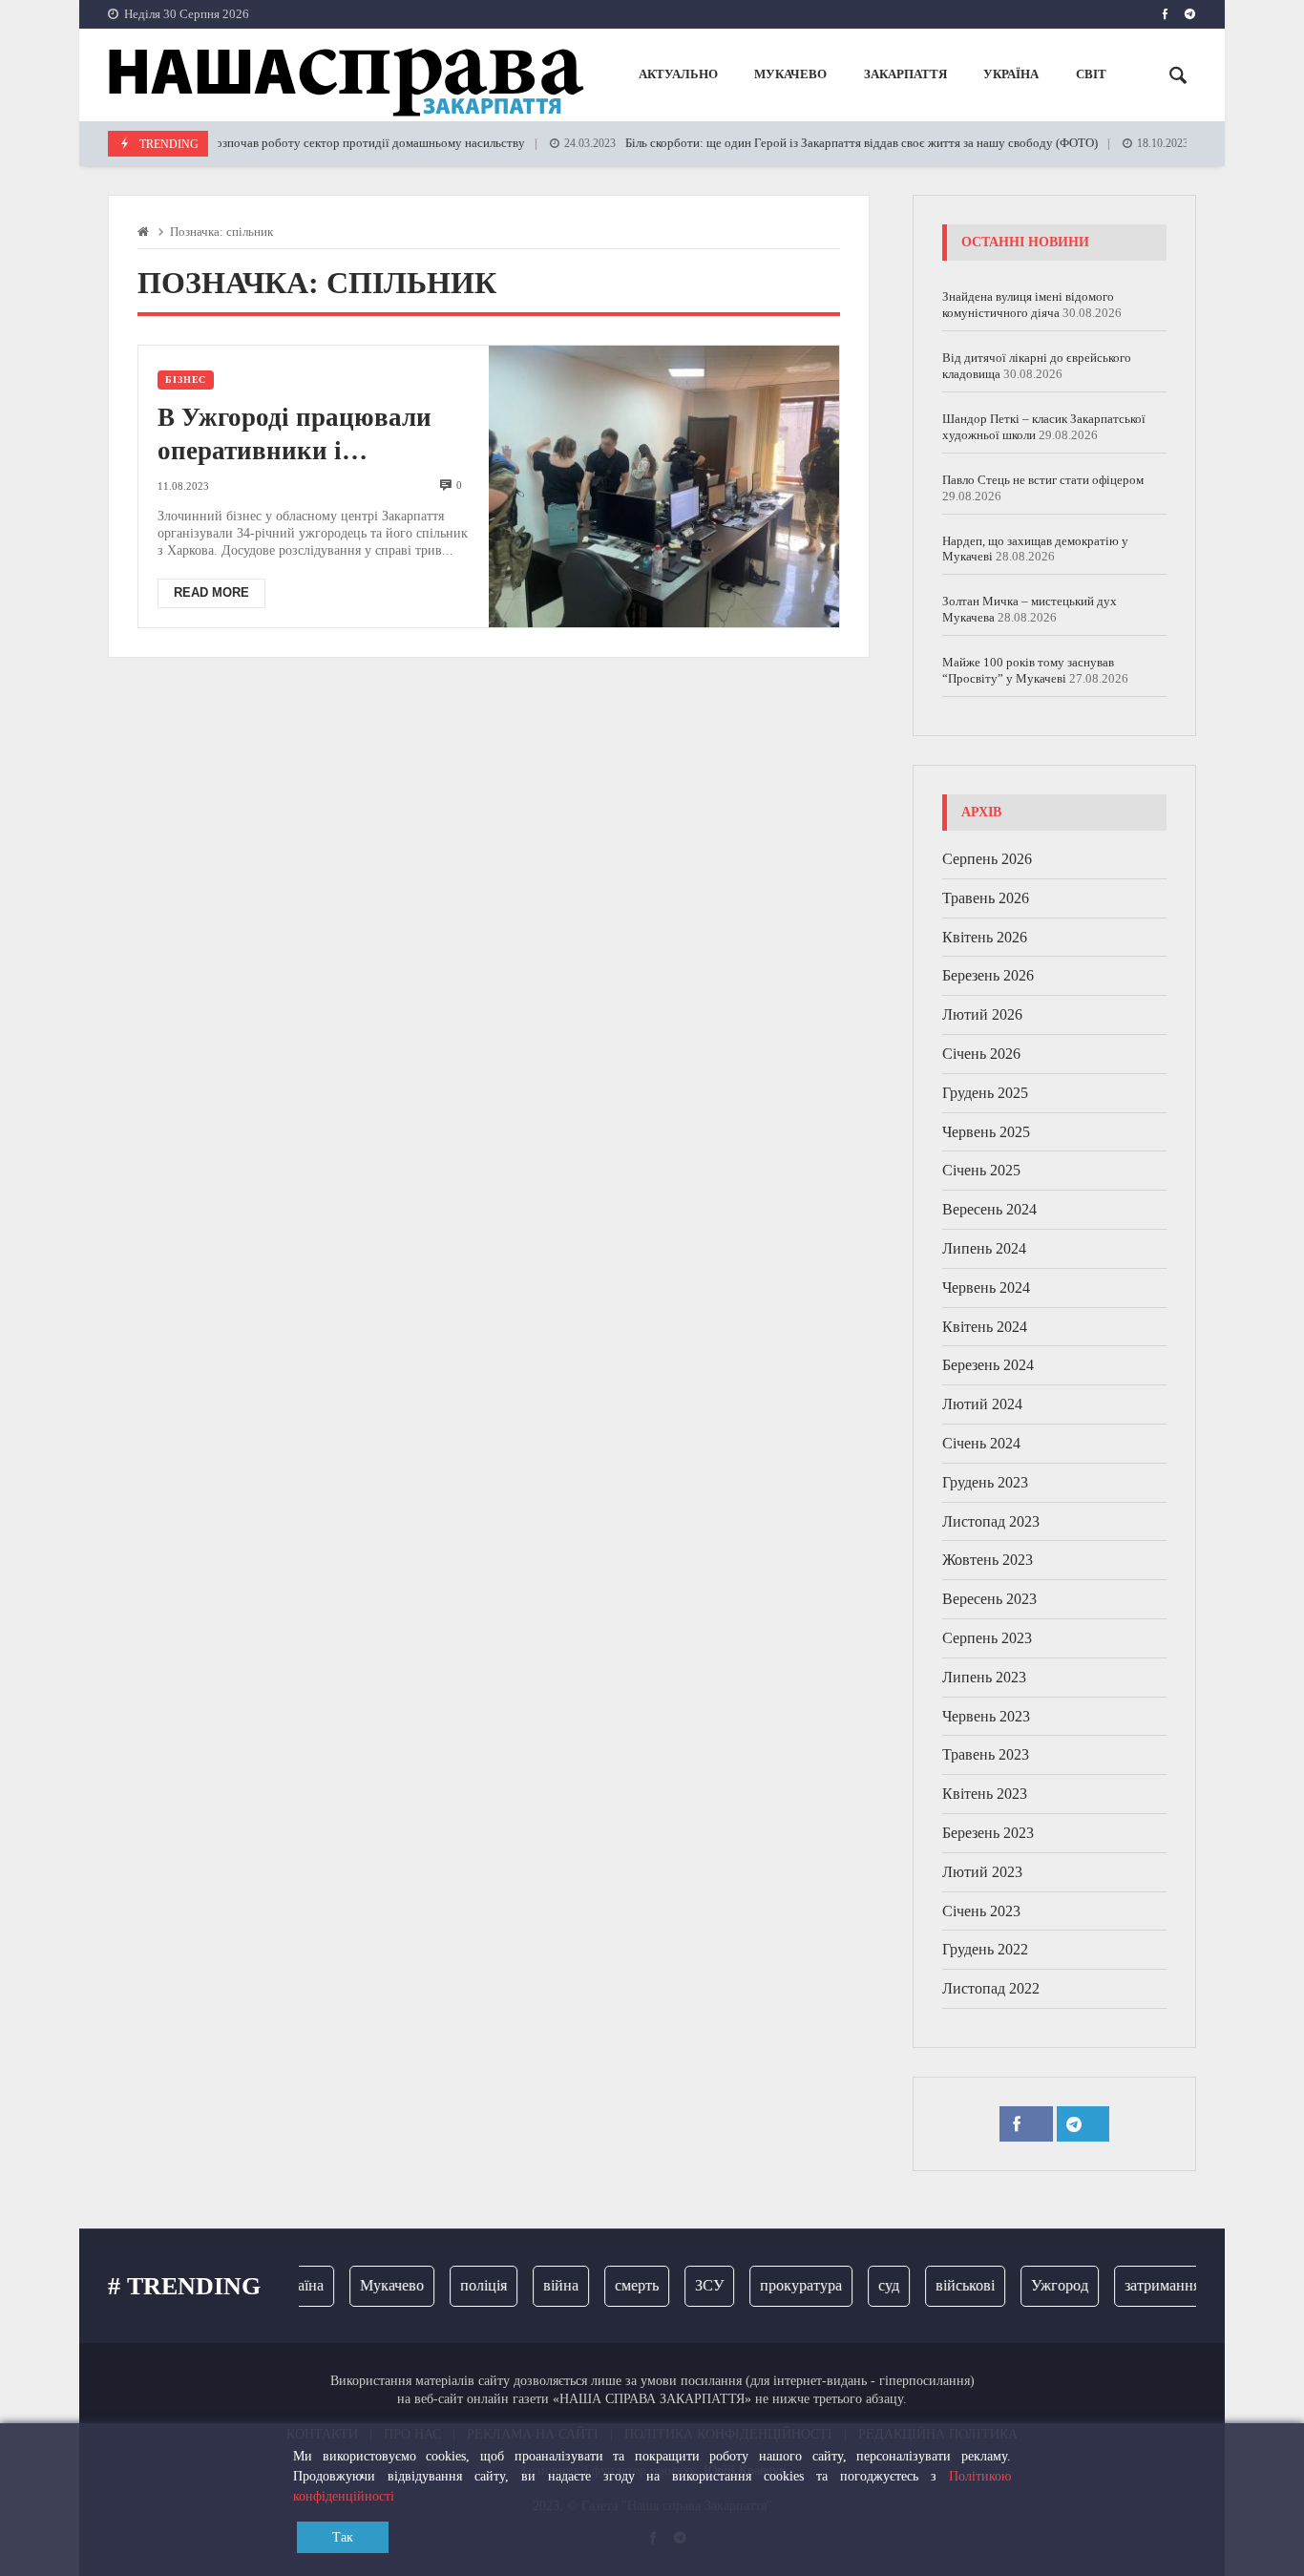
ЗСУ (689, 2285)
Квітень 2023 (985, 1794)
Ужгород (1040, 2285)
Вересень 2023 (989, 1599)
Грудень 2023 (985, 1482)
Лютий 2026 (982, 1014)
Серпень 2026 (987, 859)
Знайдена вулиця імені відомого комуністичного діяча (1028, 305)
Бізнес (186, 380)
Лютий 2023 (982, 1872)
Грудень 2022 (985, 1949)
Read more (211, 592)
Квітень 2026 (985, 937)
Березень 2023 (988, 1833)
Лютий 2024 (982, 1404)
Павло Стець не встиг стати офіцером (1043, 480)
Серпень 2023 (987, 1638)
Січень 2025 (981, 1170)
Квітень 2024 (985, 1327)
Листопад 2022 (991, 1988)
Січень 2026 (981, 1054)
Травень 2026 (986, 898)
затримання (1142, 2285)
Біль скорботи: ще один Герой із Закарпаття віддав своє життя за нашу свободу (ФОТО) (802, 143)
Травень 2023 (986, 1754)
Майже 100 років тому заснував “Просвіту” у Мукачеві (1028, 670)
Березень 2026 (988, 975)
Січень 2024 (981, 1443)
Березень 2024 (988, 1365)
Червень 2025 (986, 1132)
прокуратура (781, 2285)
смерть (617, 2285)
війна (541, 2285)
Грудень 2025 (985, 1093)
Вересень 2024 (989, 1209)
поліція (463, 2285)
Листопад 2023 (991, 1521)
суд (869, 2285)
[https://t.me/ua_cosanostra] (1190, 14)
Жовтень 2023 (988, 1560)
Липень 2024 (984, 1248)
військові (945, 2285)
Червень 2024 (986, 1288)
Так (343, 2537)
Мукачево (372, 2285)
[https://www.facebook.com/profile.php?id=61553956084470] (1165, 14)
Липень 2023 (984, 1677)
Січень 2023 (981, 1911)
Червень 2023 (986, 1716)
